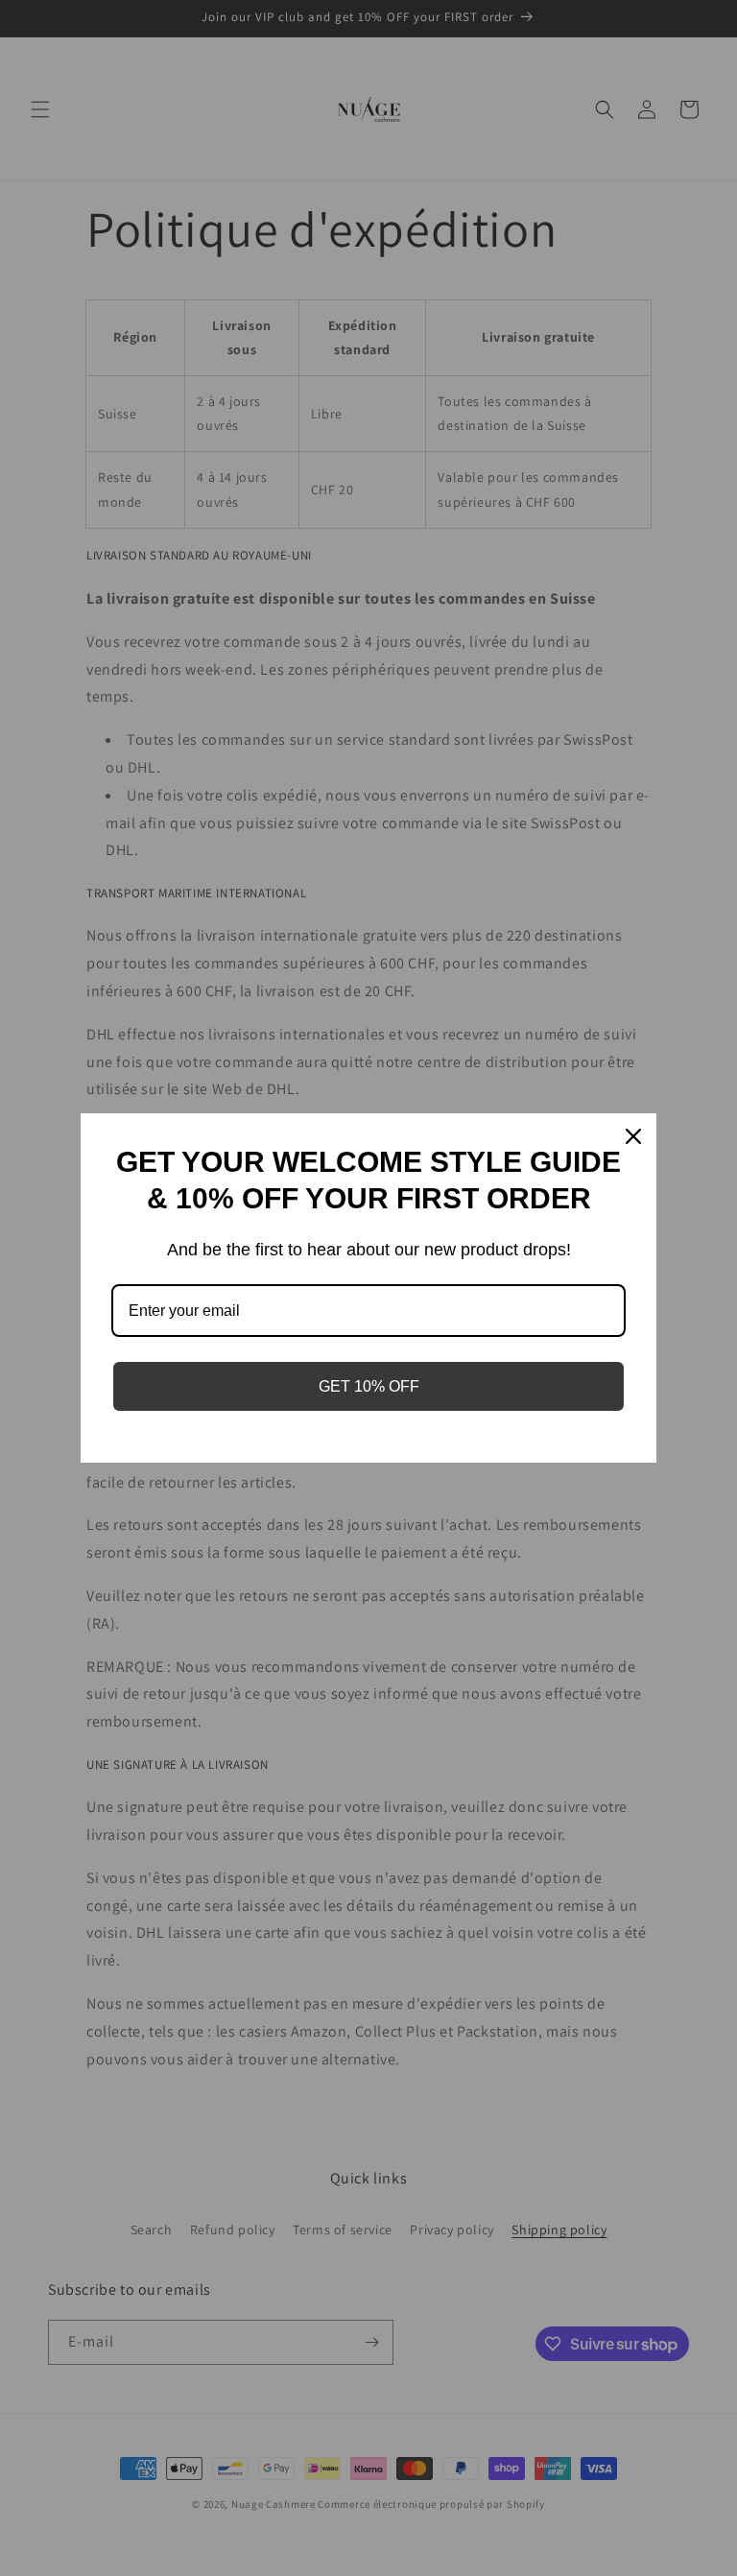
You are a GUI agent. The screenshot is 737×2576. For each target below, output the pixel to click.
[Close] (633, 1136)
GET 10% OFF (369, 1386)
